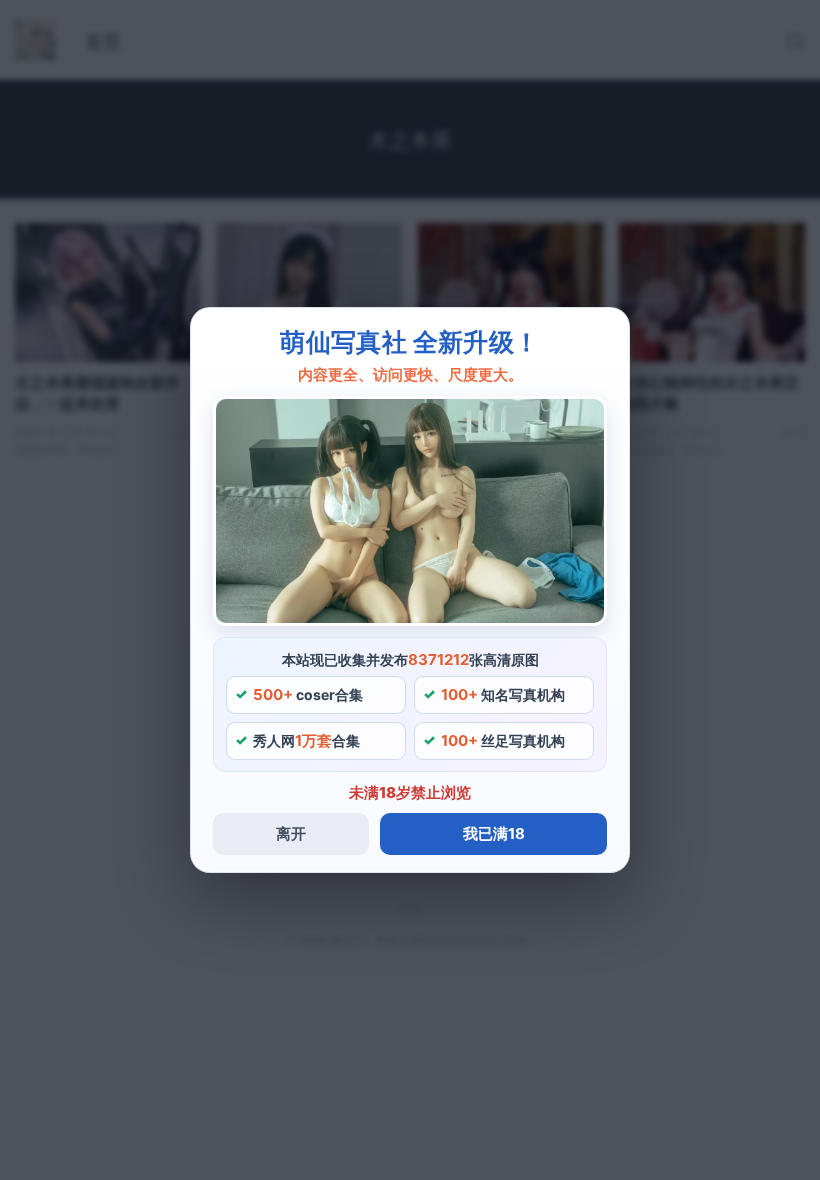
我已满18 (494, 833)
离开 (291, 833)
